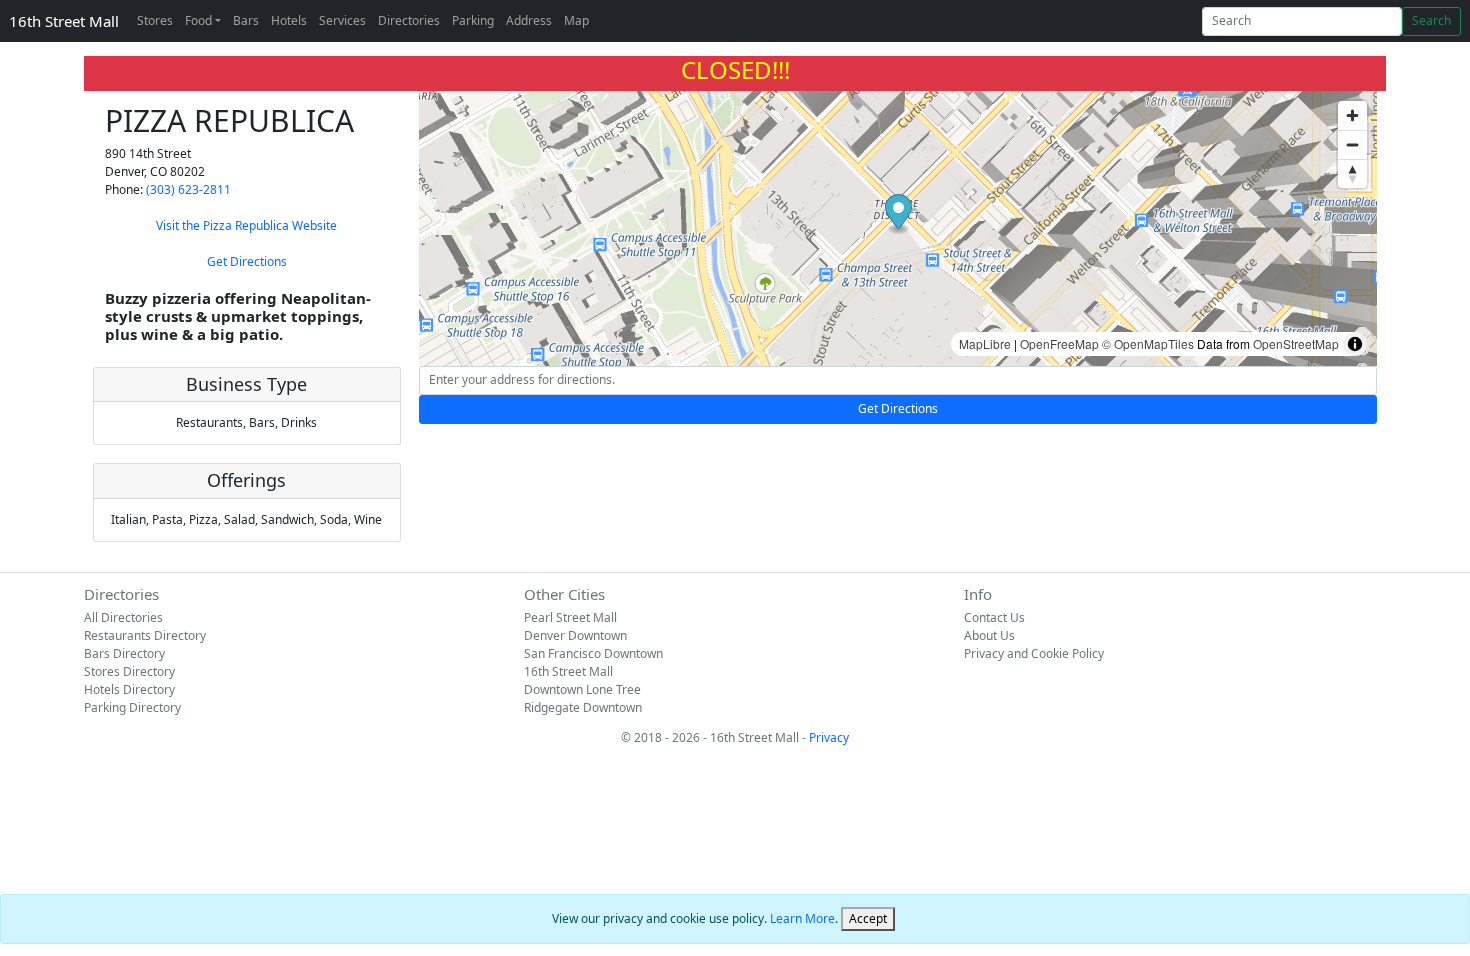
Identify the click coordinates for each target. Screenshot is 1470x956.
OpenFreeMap (1059, 343)
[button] (898, 214)
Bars (246, 20)
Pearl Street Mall (570, 617)
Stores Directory (129, 671)
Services (342, 20)
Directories (409, 20)
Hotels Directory (129, 689)
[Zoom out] (1352, 144)
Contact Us (994, 617)
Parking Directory (132, 707)
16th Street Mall (64, 21)
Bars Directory (124, 653)
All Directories (123, 617)
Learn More (802, 918)
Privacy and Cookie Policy (1034, 653)
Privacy (829, 737)
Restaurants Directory (145, 635)
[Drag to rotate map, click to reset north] (1352, 173)
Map (576, 20)
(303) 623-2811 (188, 189)
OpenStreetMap (1296, 343)
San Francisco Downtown (593, 653)
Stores (155, 20)
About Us (989, 635)
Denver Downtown (575, 635)
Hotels (289, 20)
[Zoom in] (1352, 115)
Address (529, 20)
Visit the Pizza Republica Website (246, 225)
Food (198, 20)
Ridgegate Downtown (583, 707)
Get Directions (247, 261)
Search (1431, 20)
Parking (473, 20)
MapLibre (985, 343)
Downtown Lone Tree (582, 689)
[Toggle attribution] (1355, 344)
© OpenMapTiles (1148, 343)
